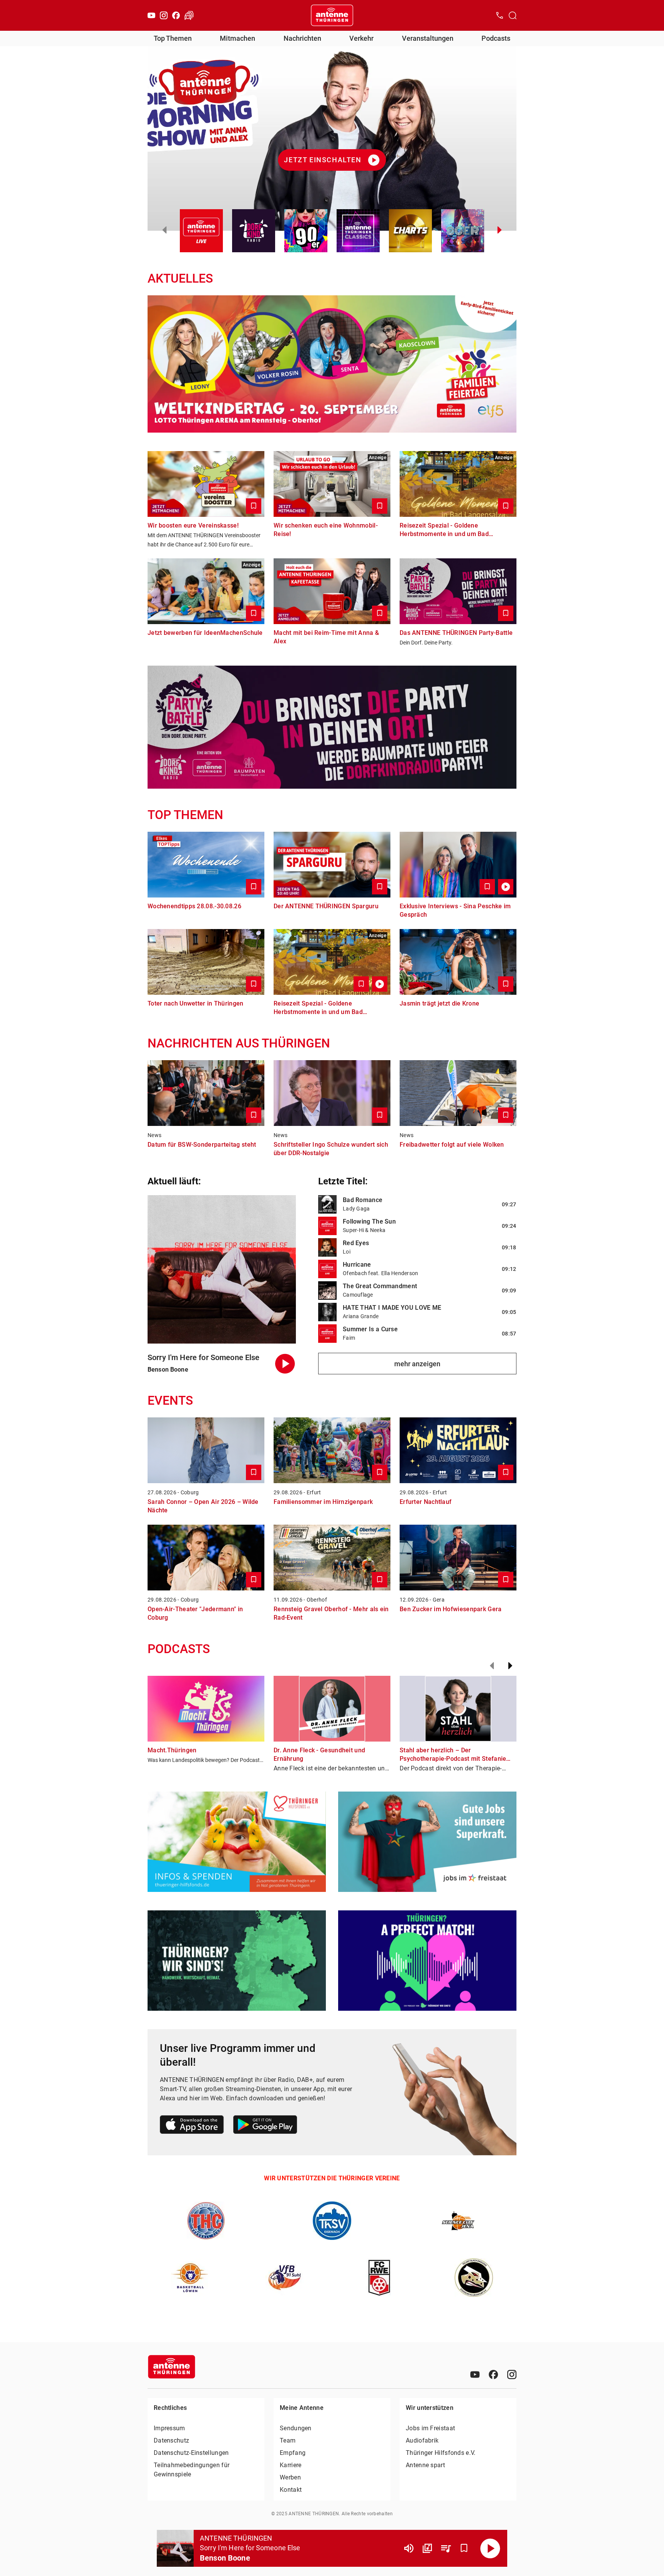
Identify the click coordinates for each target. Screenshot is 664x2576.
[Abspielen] (490, 2548)
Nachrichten (302, 38)
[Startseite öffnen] (332, 15)
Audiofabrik (422, 2440)
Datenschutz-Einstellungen (191, 2453)
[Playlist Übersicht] (446, 2548)
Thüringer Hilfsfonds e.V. (441, 2453)
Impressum (169, 2428)
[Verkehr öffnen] (189, 15)
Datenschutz (171, 2440)
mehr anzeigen (417, 1364)
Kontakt (291, 2490)
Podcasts (496, 38)
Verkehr (361, 38)
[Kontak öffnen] (500, 15)
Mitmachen (237, 38)
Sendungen (296, 2428)
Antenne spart (425, 2465)
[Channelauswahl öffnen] (513, 15)
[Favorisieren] (464, 2548)
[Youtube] (151, 15)
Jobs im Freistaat (430, 2428)
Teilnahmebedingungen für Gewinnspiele (192, 2470)
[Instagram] (164, 15)
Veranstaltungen (428, 38)
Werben (290, 2477)
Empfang (293, 2453)
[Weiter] (510, 1666)
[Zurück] (492, 1666)
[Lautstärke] (409, 2548)
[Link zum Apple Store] (192, 2126)
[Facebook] (176, 15)
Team (288, 2440)
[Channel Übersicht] (427, 2548)
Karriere (290, 2465)
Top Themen (173, 38)
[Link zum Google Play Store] (265, 2126)
